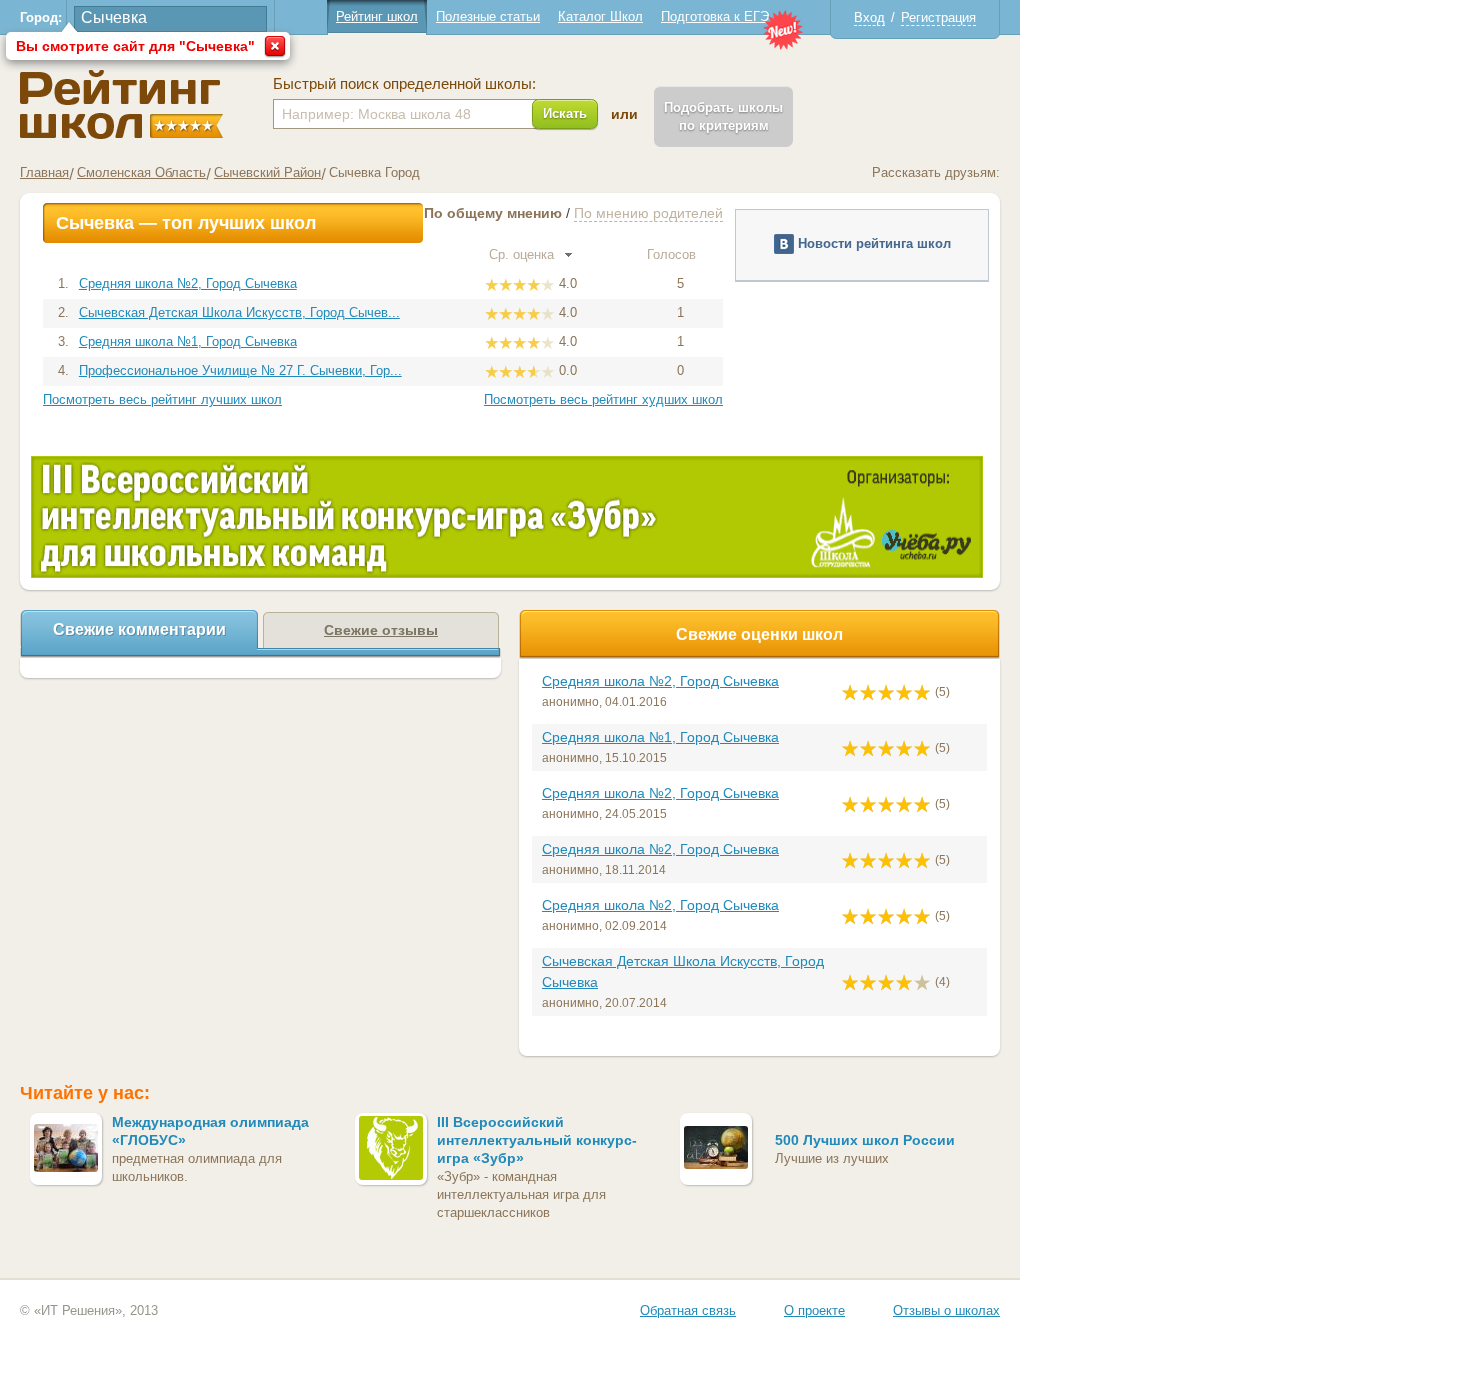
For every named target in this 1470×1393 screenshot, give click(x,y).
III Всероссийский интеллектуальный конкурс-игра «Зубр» (537, 1140)
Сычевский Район (267, 172)
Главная (44, 172)
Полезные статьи (488, 16)
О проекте (814, 1310)
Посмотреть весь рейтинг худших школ (603, 399)
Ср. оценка (523, 254)
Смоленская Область (141, 172)
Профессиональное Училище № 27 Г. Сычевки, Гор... (240, 370)
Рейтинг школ (377, 16)
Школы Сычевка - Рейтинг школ (121, 104)
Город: (41, 17)
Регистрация (938, 17)
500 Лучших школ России (865, 1140)
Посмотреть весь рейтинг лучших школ (162, 399)
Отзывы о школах (946, 1310)
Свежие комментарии (139, 629)
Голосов (673, 254)
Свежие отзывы (381, 630)
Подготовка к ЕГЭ (715, 16)
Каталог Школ (600, 16)
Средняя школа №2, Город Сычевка (188, 283)
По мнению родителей (648, 213)
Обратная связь (688, 1310)
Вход (869, 17)
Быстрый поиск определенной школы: (404, 84)
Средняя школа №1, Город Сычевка (188, 341)
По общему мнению (493, 213)
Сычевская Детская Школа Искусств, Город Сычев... (239, 312)
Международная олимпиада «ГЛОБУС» (210, 1131)
